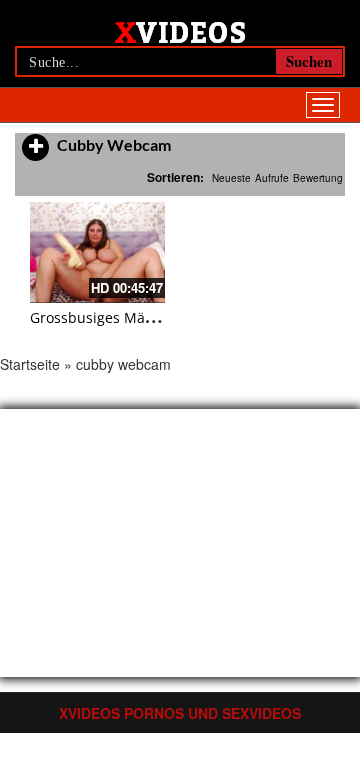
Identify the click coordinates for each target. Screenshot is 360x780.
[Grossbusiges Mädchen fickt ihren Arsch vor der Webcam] (97, 252)
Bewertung (318, 178)
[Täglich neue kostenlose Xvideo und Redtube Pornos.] (180, 31)
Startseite (30, 364)
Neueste (231, 178)
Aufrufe (272, 178)
